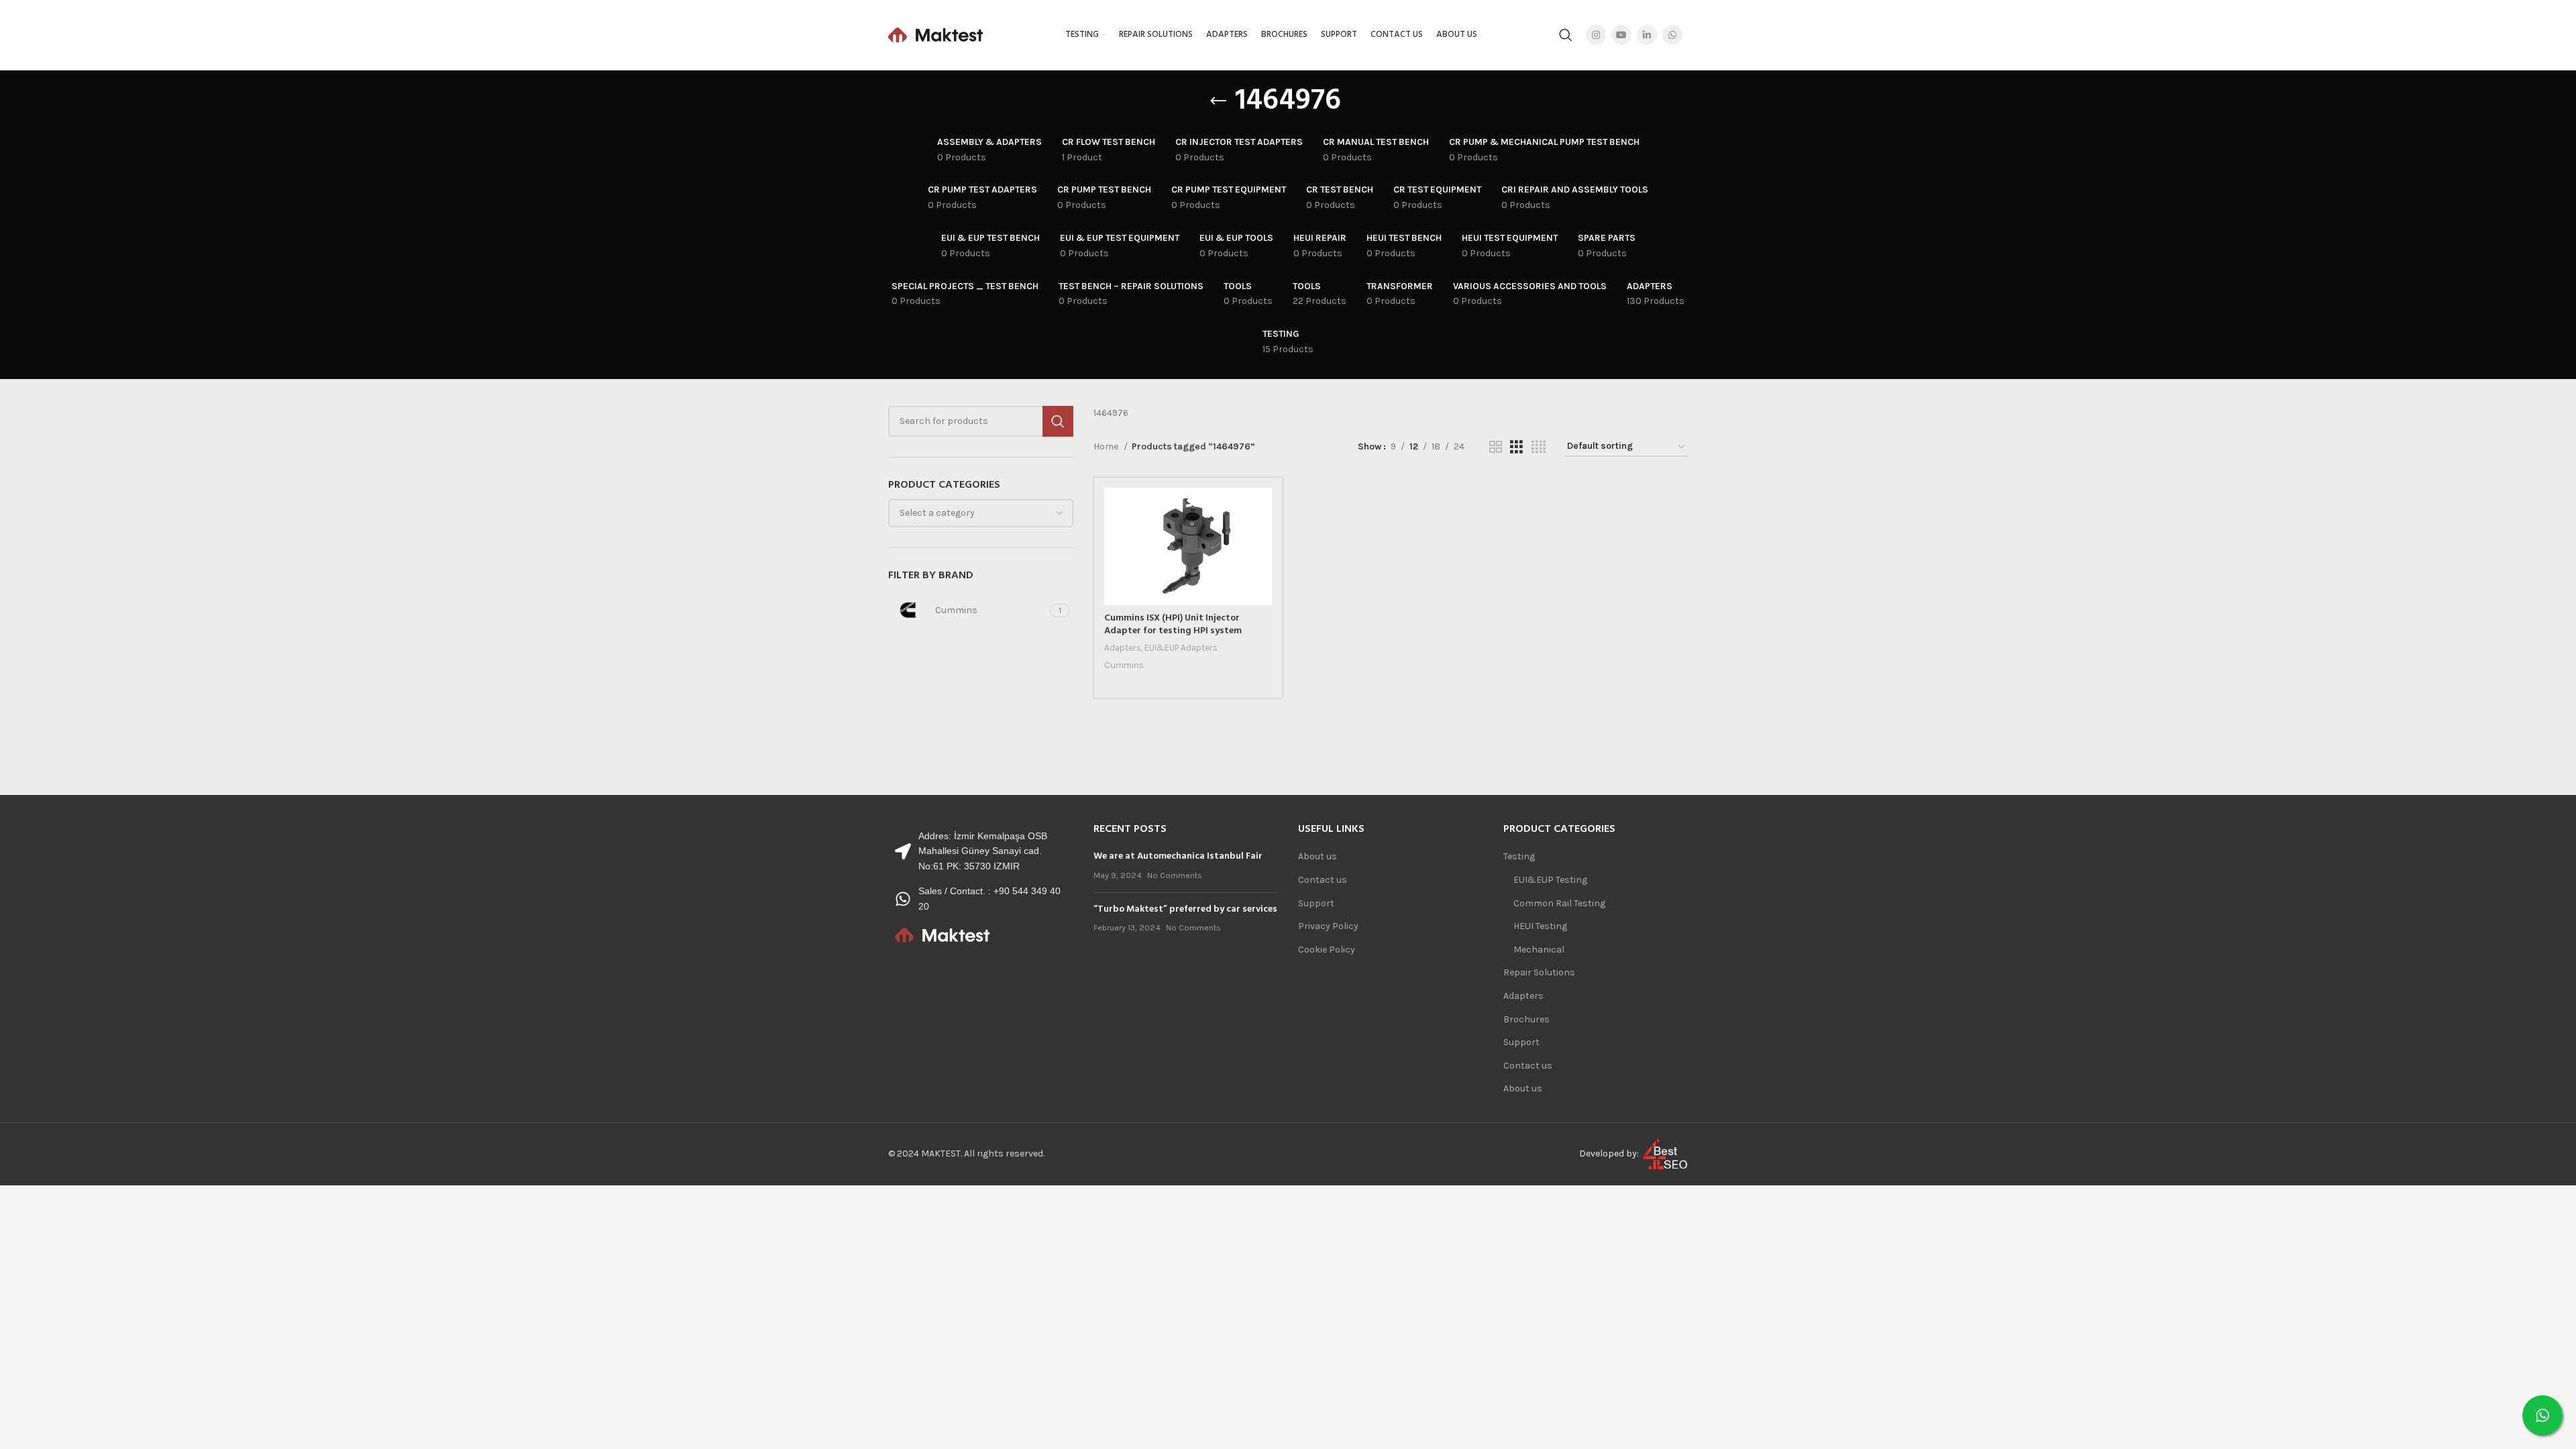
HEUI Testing (1540, 926)
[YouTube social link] (1621, 35)
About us (1318, 856)
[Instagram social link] (1596, 35)
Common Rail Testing (1559, 903)
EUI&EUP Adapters (1181, 648)
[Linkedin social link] (1647, 35)
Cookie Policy (1327, 950)
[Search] (1566, 35)
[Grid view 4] (1539, 447)
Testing (1519, 856)
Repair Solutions (1539, 972)
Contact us (1323, 880)
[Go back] (1218, 101)
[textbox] (937, 513)
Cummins (1124, 665)
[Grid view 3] (1516, 447)
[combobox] (981, 513)
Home (1107, 446)
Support (1316, 903)
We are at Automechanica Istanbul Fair (1178, 856)
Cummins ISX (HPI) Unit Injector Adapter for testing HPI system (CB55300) (1173, 631)
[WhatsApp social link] (1672, 35)
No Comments (1175, 875)
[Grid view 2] (1496, 447)
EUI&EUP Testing (1550, 880)
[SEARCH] (1058, 421)
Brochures (1526, 1019)
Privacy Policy (1328, 926)
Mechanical (1539, 950)
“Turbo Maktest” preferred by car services (1185, 909)
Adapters (1123, 648)
